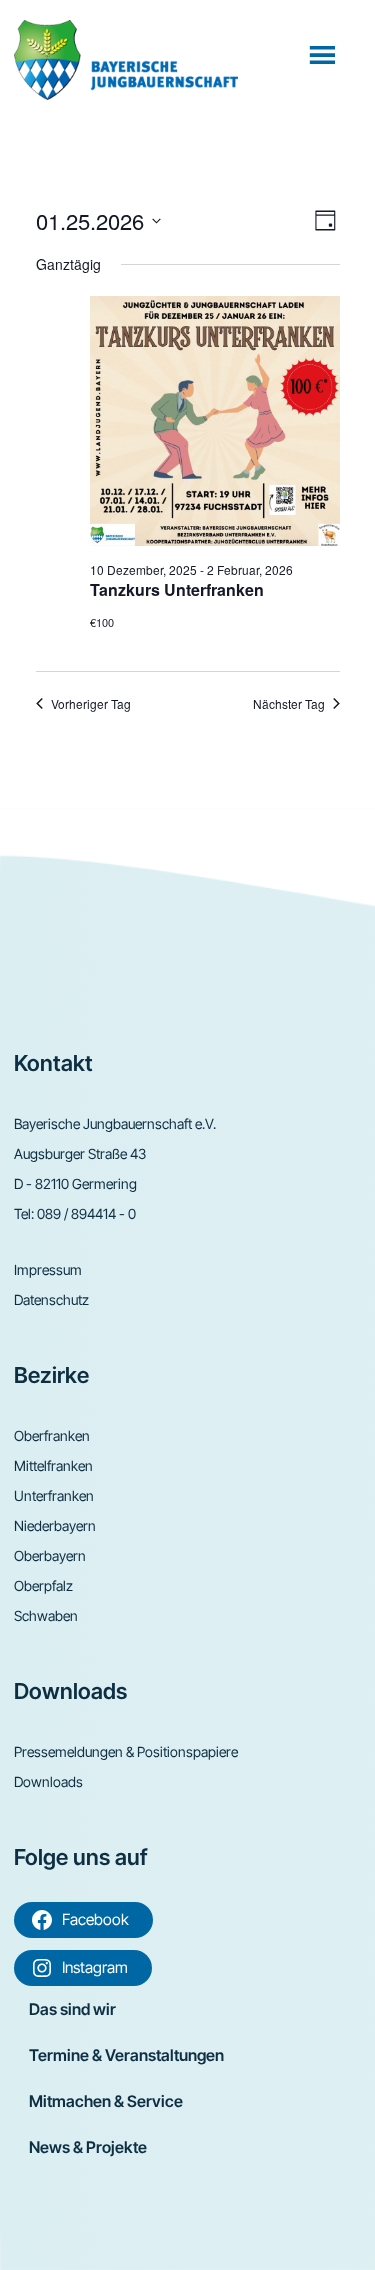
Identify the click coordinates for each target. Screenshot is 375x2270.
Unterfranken (54, 1495)
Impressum (48, 1269)
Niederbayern (55, 1525)
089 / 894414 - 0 (86, 1213)
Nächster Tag (289, 704)
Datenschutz (51, 1299)
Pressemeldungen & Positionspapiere (126, 1751)
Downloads (48, 1781)
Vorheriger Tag (91, 704)
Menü (324, 54)
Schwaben (46, 1615)
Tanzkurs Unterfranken (177, 589)
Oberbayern (50, 1555)
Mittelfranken (53, 1465)
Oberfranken (52, 1435)
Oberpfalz (43, 1585)
